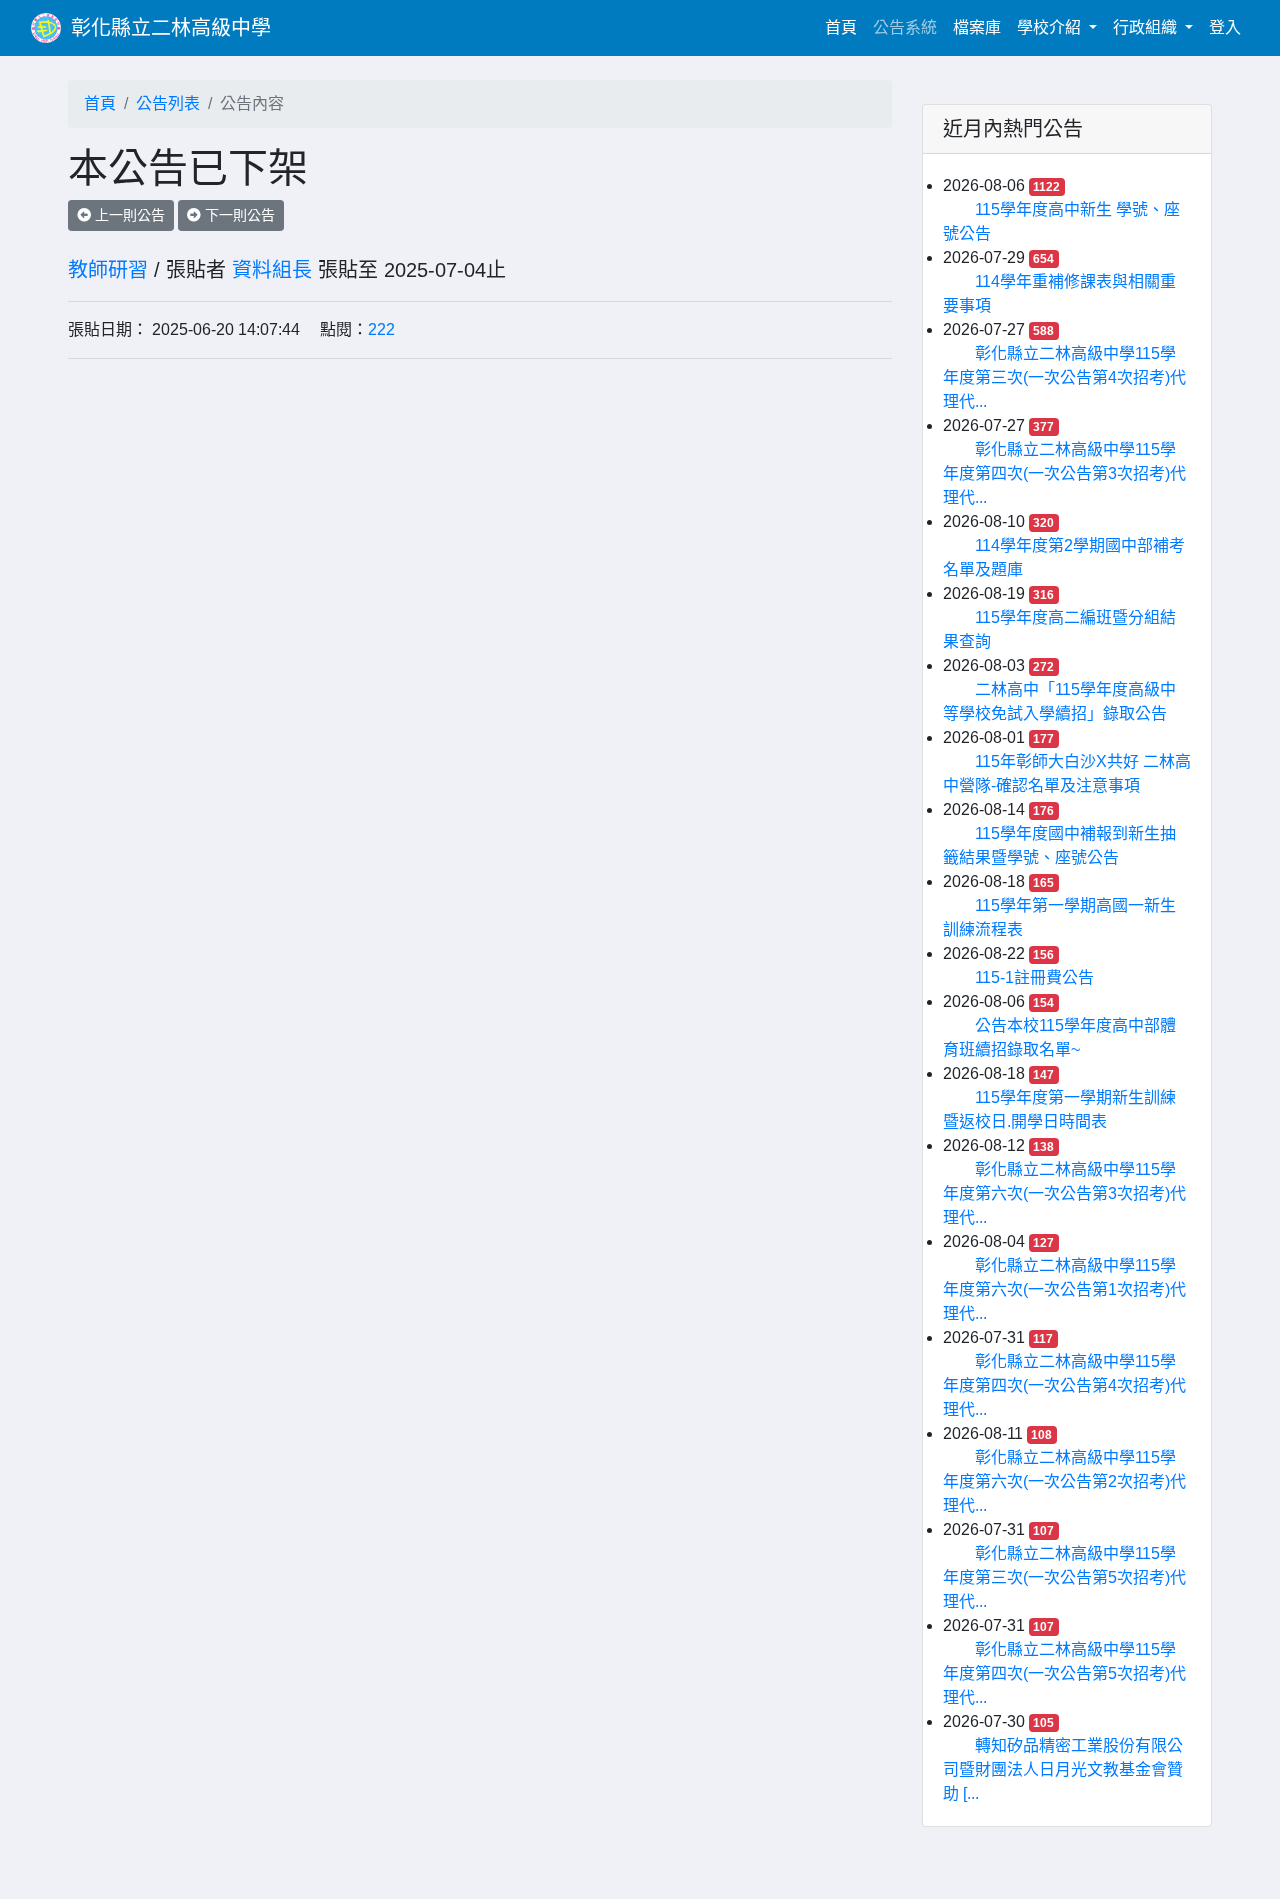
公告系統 (905, 27)
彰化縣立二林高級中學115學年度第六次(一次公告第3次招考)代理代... (1064, 1193)
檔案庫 (977, 27)
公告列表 (168, 103)
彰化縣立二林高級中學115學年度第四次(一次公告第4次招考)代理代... (1064, 1385)
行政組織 (1147, 27)
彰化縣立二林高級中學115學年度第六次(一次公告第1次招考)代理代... (1064, 1289)
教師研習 (108, 270)
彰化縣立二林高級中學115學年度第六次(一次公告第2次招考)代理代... (1064, 1481)
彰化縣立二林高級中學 (171, 28)
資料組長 (272, 270)
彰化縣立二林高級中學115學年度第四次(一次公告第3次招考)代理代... (1064, 473)
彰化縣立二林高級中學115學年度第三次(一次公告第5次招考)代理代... (1064, 1577)
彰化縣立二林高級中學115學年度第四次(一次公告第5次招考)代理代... (1064, 1673)
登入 (1225, 27)
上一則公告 (128, 215)
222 (381, 329)
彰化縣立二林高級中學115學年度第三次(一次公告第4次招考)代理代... (1064, 377)
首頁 (845, 27)
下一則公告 (238, 215)
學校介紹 (1051, 27)
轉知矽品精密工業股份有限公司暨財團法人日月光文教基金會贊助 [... (1063, 1769)
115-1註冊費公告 (1034, 977)
